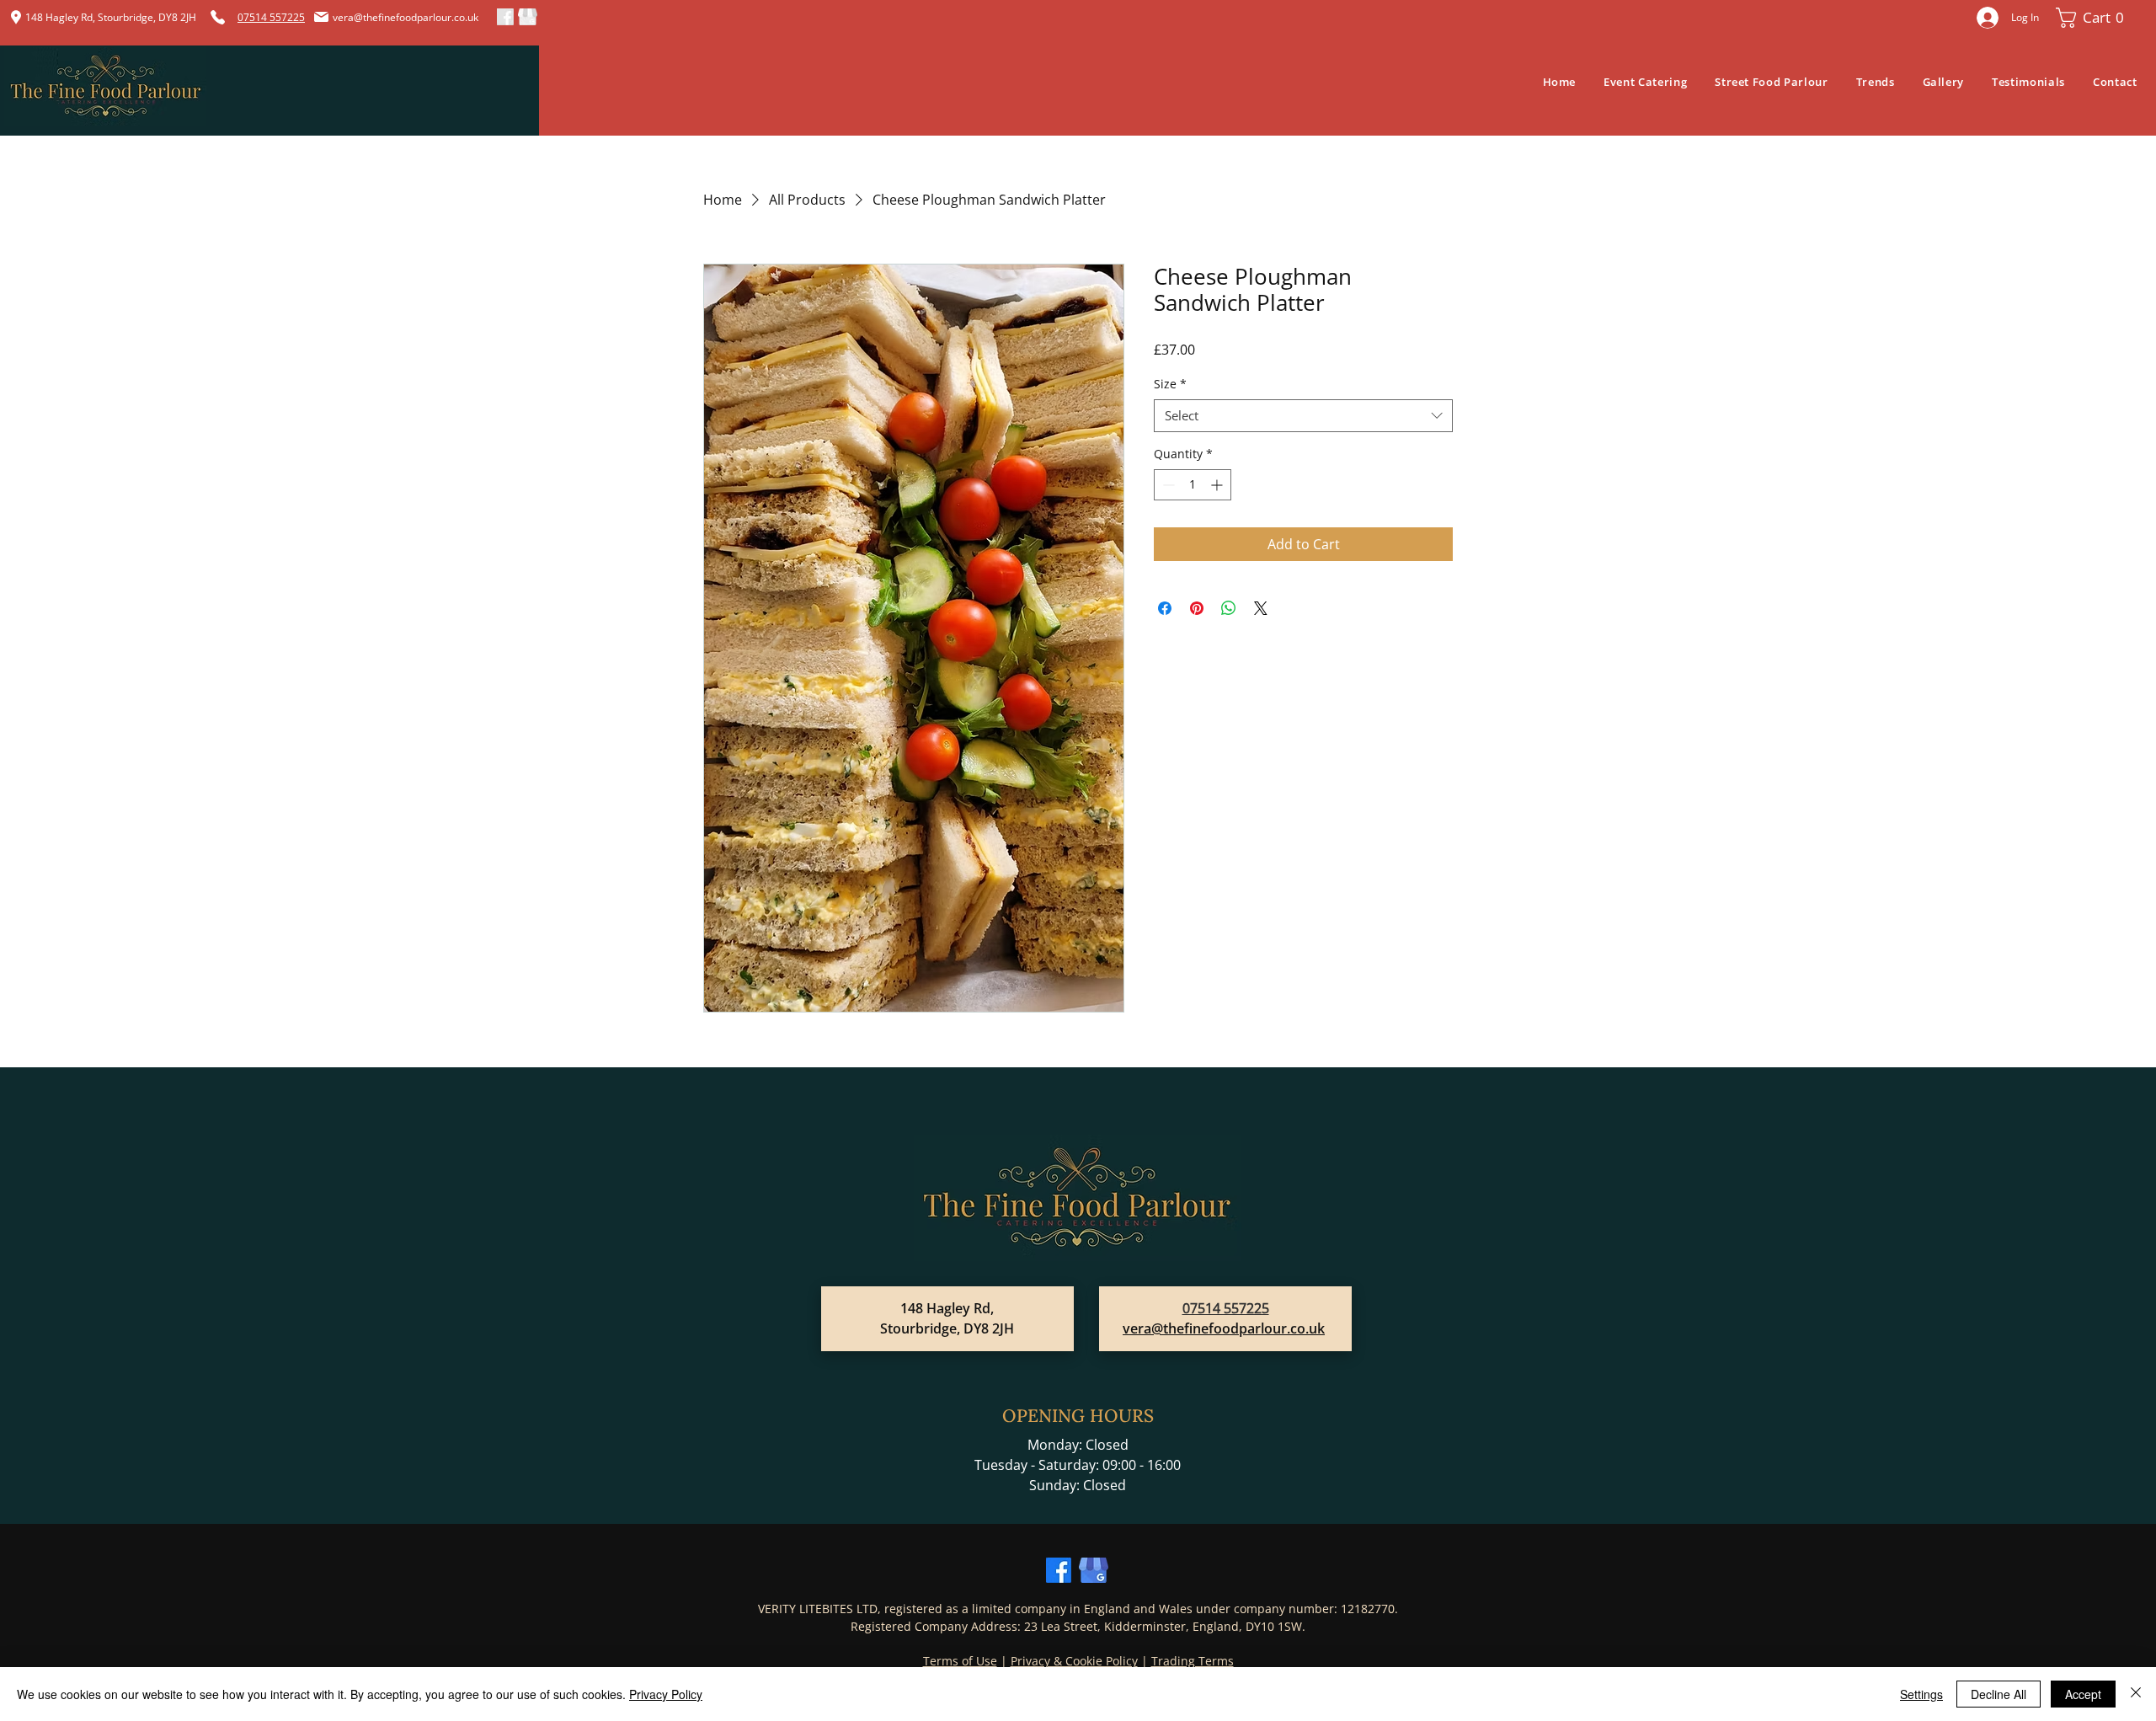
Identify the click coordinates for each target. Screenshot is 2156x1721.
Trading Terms (1193, 1661)
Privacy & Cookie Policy (1074, 1661)
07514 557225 (1226, 1308)
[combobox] (1303, 416)
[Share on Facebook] (1165, 608)
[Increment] (1218, 485)
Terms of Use (960, 1661)
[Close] (2136, 1694)
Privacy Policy (666, 1694)
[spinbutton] (1193, 485)
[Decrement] (1167, 485)
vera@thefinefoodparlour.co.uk (406, 17)
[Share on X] (1261, 608)
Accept (2083, 1694)
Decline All (1999, 1694)
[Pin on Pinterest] (1197, 608)
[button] (2094, 18)
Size (1170, 384)
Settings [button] (1921, 1694)
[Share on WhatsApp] (1229, 608)
